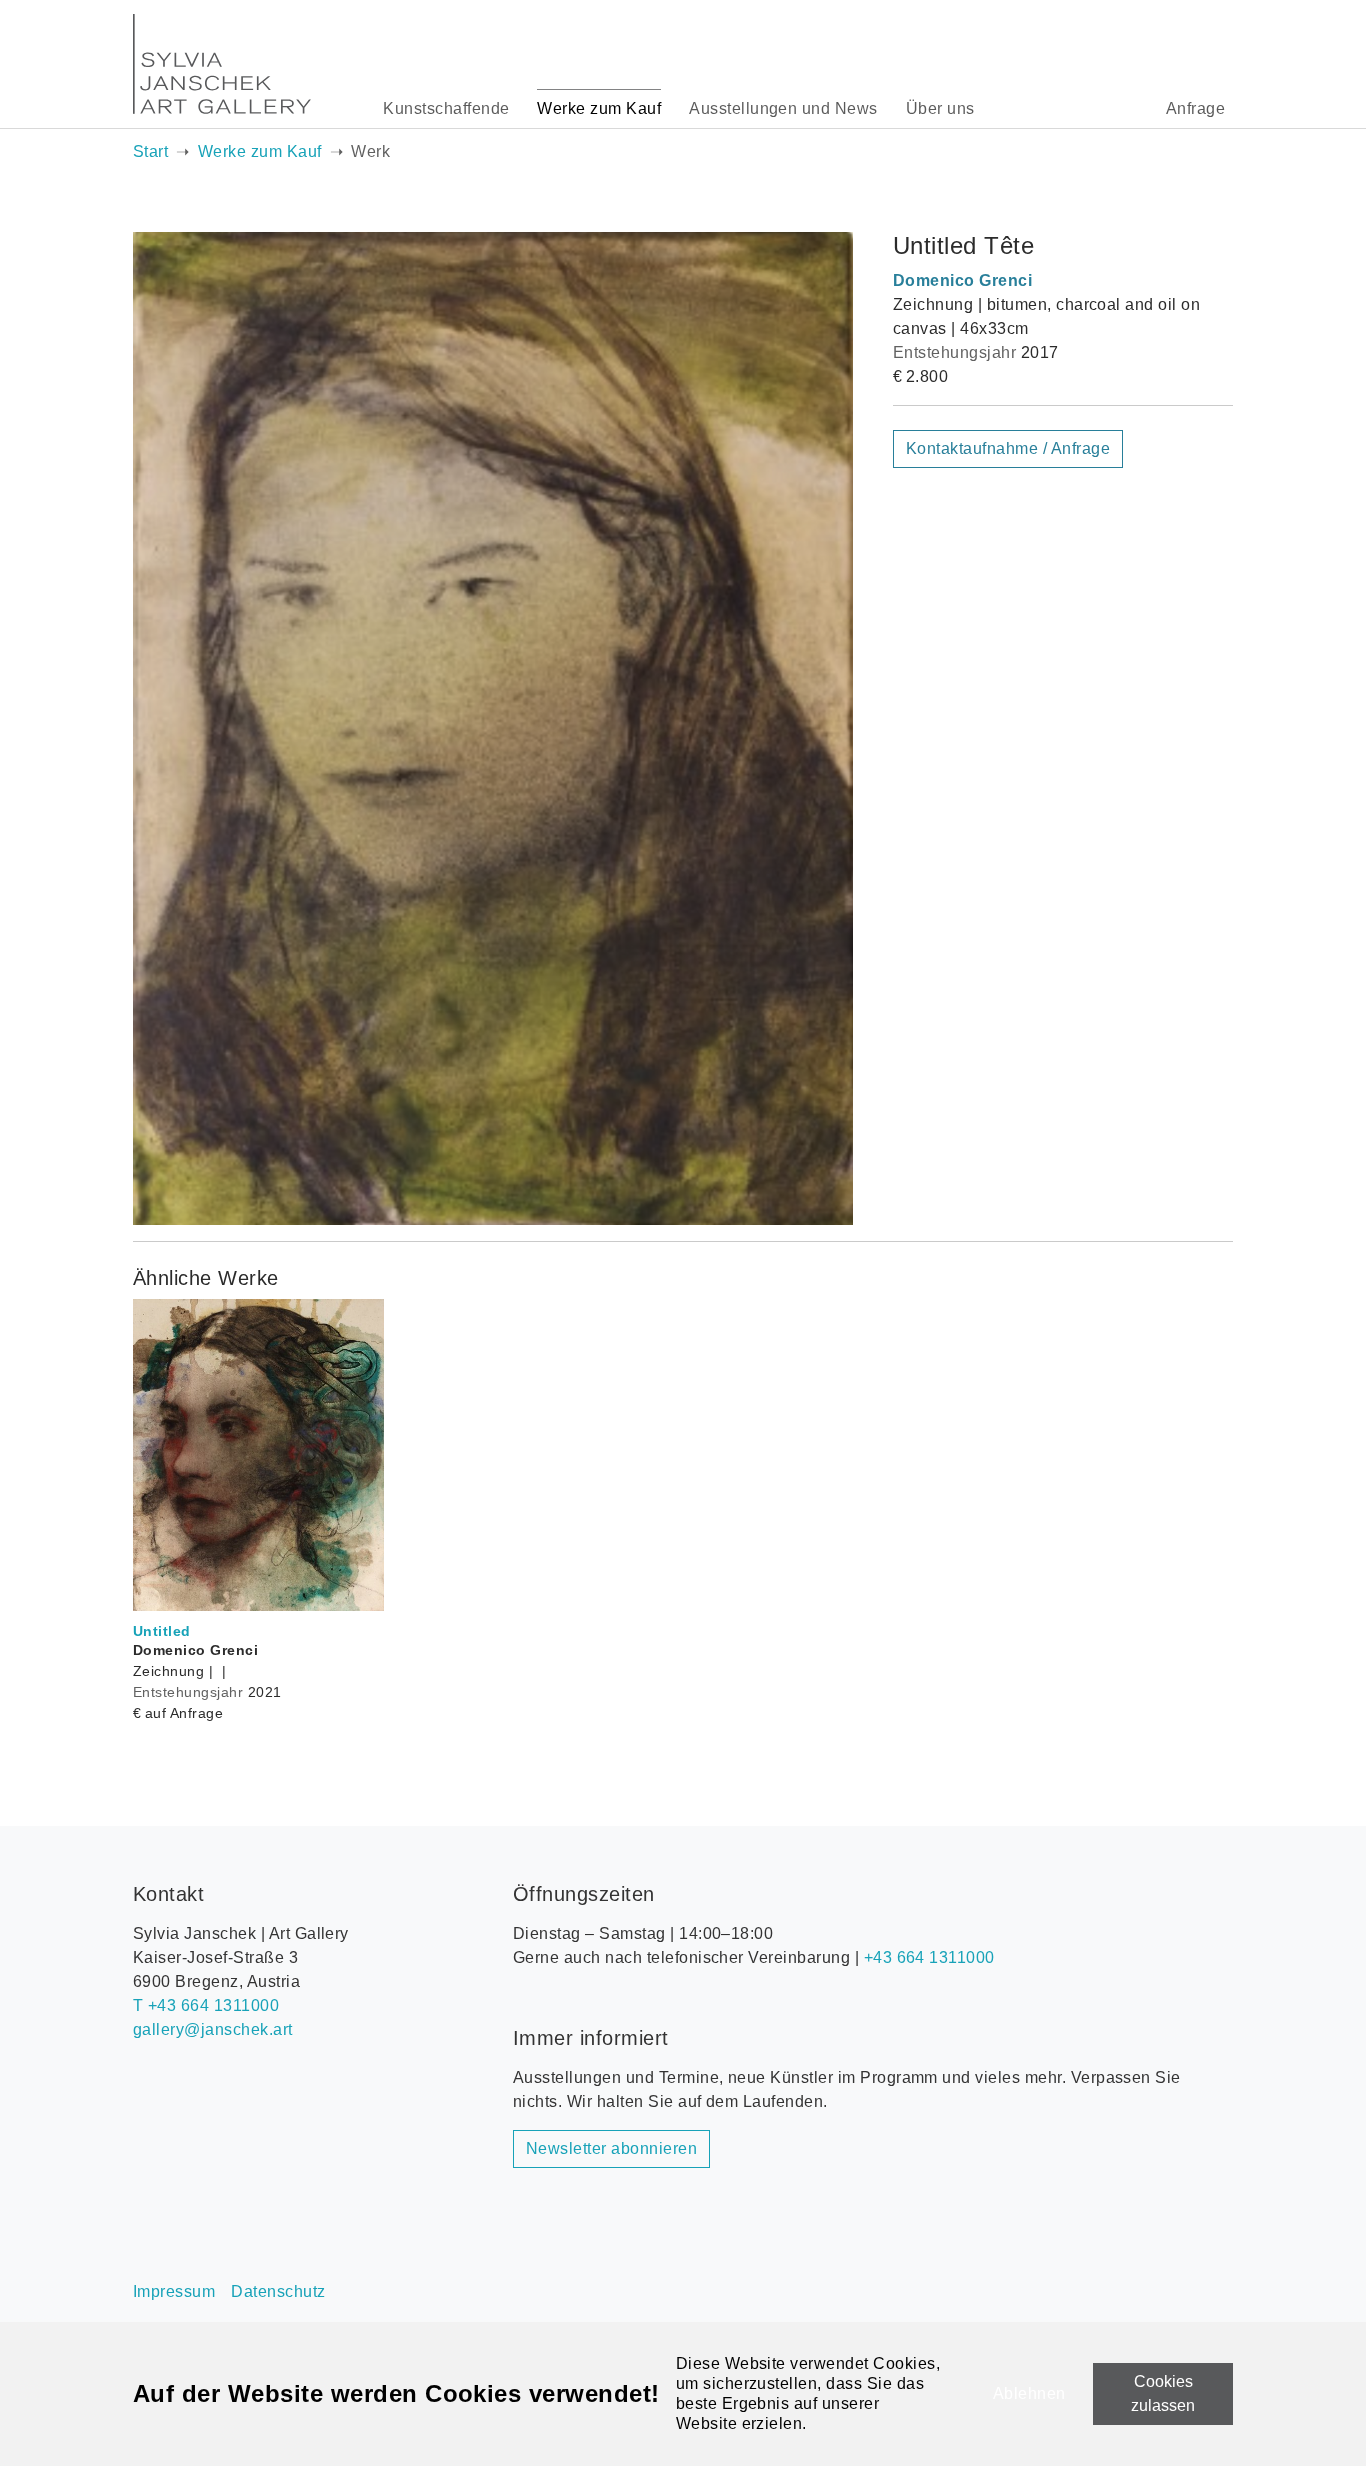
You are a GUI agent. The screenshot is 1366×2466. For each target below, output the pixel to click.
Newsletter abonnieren (611, 2148)
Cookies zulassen (1163, 2393)
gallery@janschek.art (213, 2029)
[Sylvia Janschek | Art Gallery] (222, 64)
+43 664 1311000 (929, 1957)
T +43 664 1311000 (206, 2005)
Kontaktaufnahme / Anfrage (1008, 448)
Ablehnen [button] (1029, 2393)
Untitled (162, 1631)
